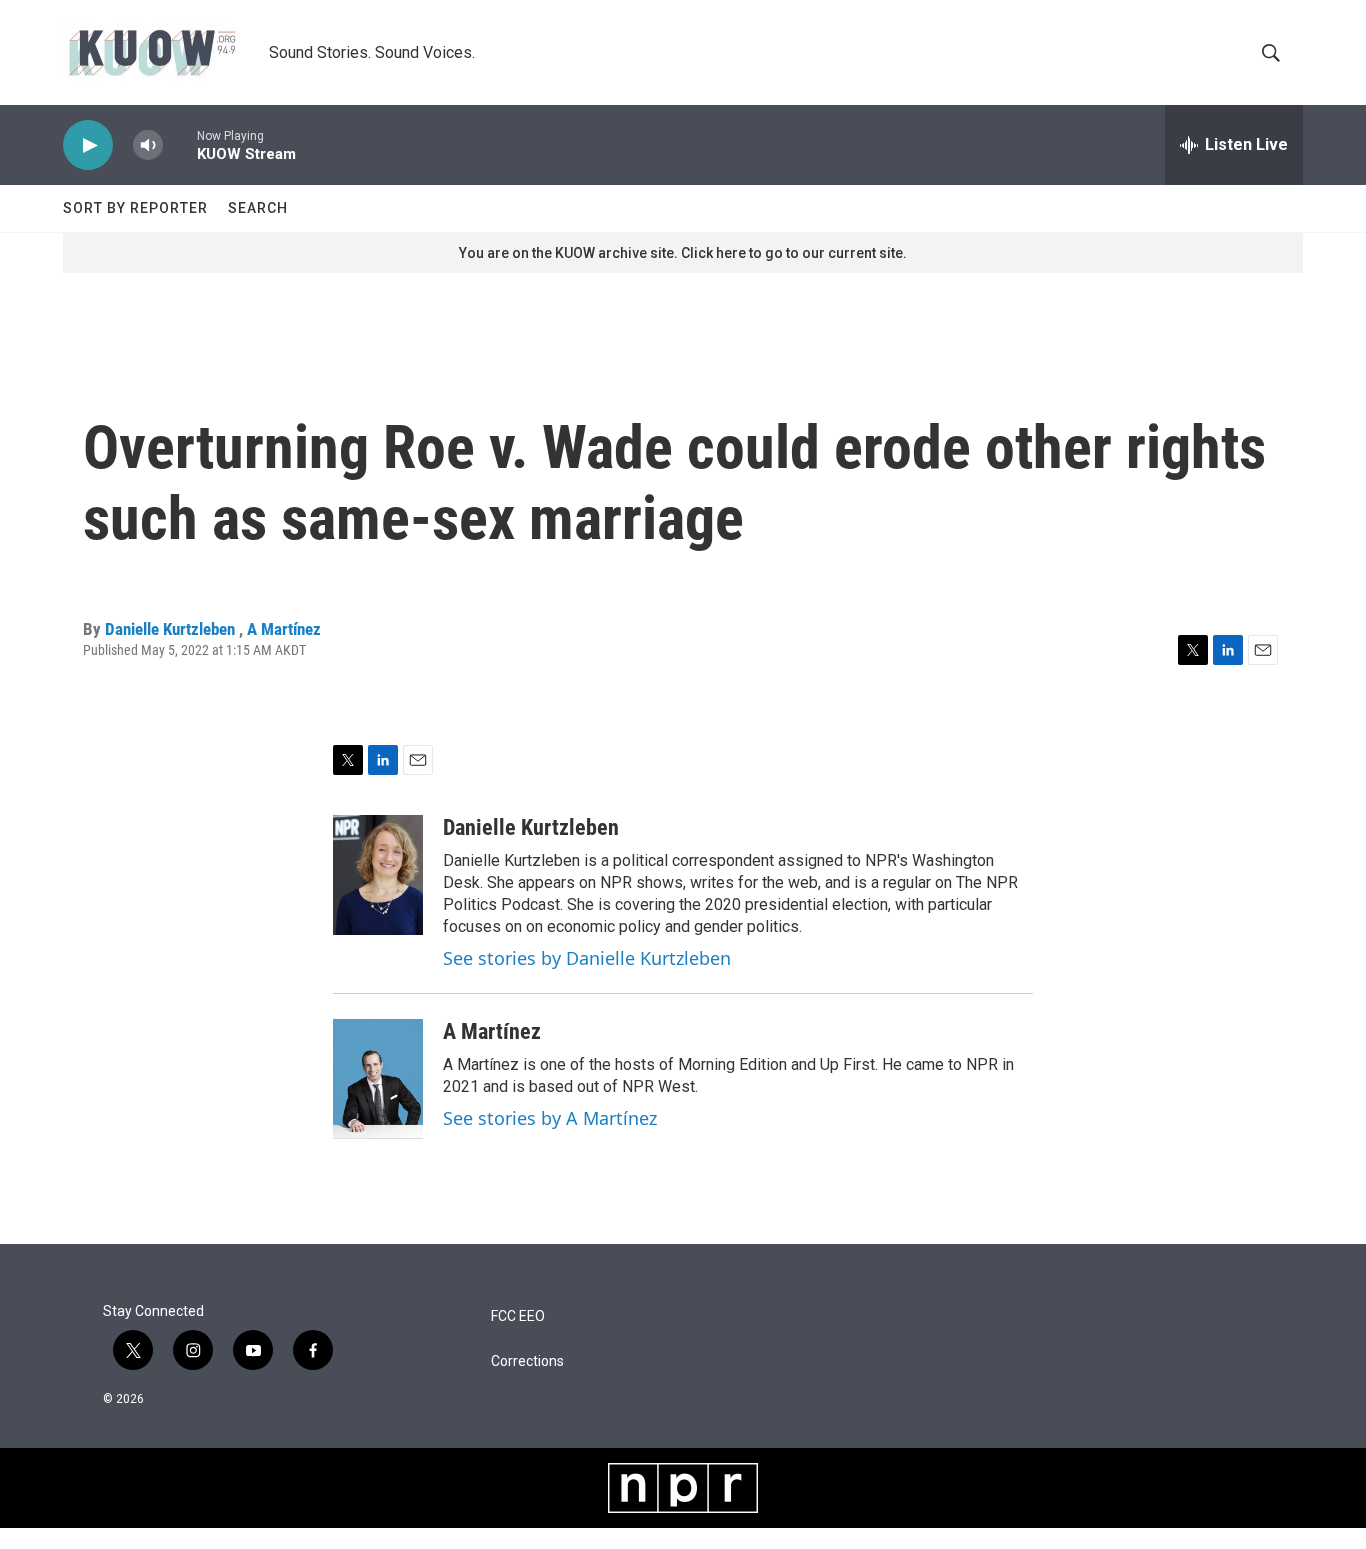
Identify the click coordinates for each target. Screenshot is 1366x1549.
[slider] (180, 144)
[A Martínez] (378, 1079)
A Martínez (284, 629)
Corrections (527, 1361)
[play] (88, 145)
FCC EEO (518, 1316)
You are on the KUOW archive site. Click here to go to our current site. (683, 253)
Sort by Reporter (135, 208)
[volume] (148, 145)
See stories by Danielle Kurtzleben (587, 958)
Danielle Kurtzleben (172, 629)
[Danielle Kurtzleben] (378, 875)
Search (258, 208)
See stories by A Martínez (550, 1118)
